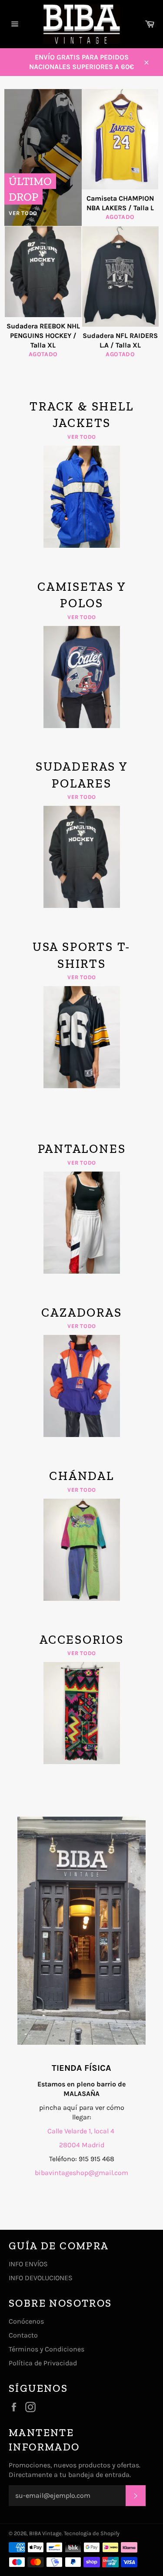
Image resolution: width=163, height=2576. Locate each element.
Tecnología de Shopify (92, 2533)
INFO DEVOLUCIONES (41, 2278)
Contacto (23, 2335)
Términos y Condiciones (47, 2349)
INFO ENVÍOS (28, 2264)
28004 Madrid (82, 2145)
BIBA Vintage (45, 2533)
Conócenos (26, 2321)
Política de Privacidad (43, 2363)
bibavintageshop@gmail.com (81, 2173)
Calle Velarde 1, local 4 (82, 2131)
